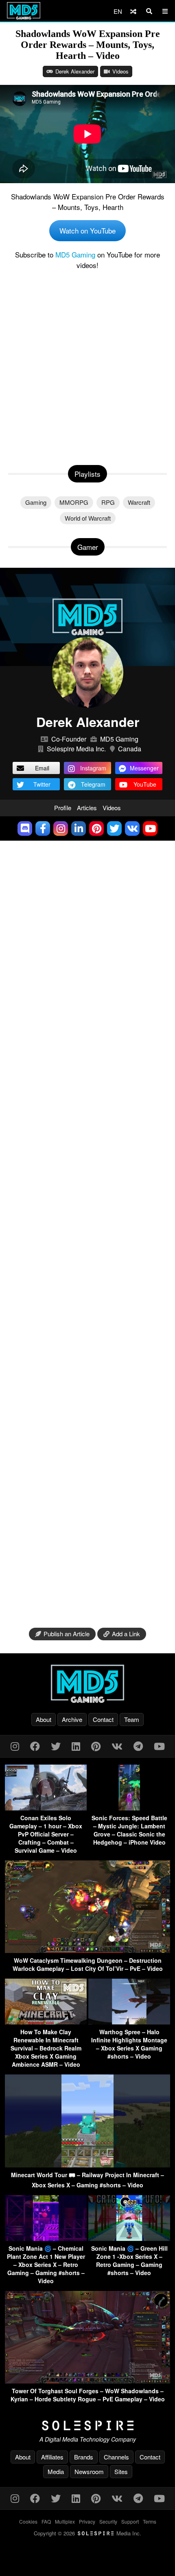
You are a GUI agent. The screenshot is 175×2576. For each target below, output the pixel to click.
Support (130, 2521)
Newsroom (89, 2471)
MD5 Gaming (75, 254)
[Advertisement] (87, 366)
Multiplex (65, 2521)
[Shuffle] (133, 11)
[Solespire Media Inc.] (87, 2426)
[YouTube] (159, 1746)
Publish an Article (67, 1634)
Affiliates (52, 2457)
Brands (84, 2457)
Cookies (28, 2521)
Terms (150, 2521)
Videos (120, 71)
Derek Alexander (75, 71)
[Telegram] (138, 1746)
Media (56, 2471)
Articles (87, 808)
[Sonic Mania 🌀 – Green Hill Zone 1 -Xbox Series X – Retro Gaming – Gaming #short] (129, 2238)
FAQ (46, 2521)
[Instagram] (15, 1746)
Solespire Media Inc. (76, 749)
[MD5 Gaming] (87, 1684)
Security (108, 2521)
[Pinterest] (96, 1746)
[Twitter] (56, 1746)
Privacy (87, 2521)
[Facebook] (35, 1746)
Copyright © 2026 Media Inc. (87, 2533)
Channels (116, 2457)
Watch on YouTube (87, 230)
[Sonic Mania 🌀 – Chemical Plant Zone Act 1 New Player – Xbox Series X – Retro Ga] (46, 2238)
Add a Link (126, 1634)
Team (132, 1719)
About (44, 1719)
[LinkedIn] (76, 1746)
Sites (121, 2471)
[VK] (117, 1746)
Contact (103, 1719)
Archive (72, 1719)
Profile (63, 808)
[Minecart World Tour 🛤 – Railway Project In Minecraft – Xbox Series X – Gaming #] (87, 2165)
